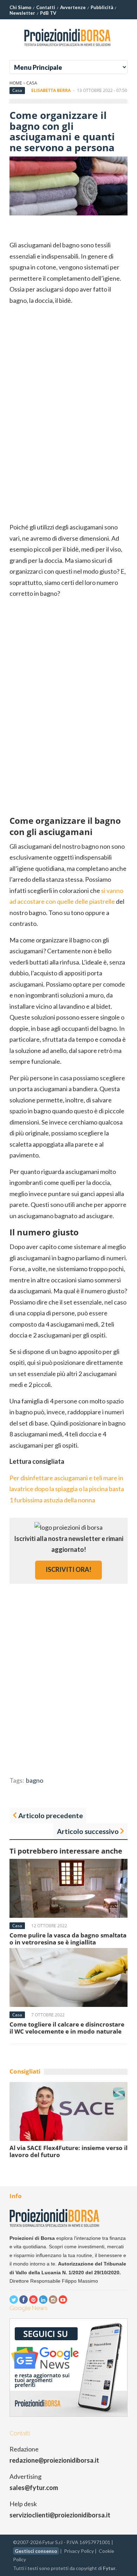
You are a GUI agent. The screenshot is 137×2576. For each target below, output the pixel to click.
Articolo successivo (88, 1831)
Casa (32, 83)
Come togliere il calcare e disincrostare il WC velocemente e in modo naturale (67, 2028)
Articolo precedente (51, 1815)
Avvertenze (73, 7)
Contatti (46, 7)
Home (16, 83)
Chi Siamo (20, 7)
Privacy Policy (79, 2551)
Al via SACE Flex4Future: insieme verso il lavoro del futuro (68, 2151)
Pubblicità (102, 7)
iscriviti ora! (68, 1569)
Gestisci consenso (36, 2551)
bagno (35, 1780)
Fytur (109, 2568)
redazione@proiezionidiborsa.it (54, 2460)
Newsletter (22, 13)
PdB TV (48, 13)
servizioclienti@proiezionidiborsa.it (60, 2515)
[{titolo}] (68, 49)
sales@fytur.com (34, 2488)
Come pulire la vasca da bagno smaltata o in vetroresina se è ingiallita (68, 1939)
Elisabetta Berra (51, 90)
